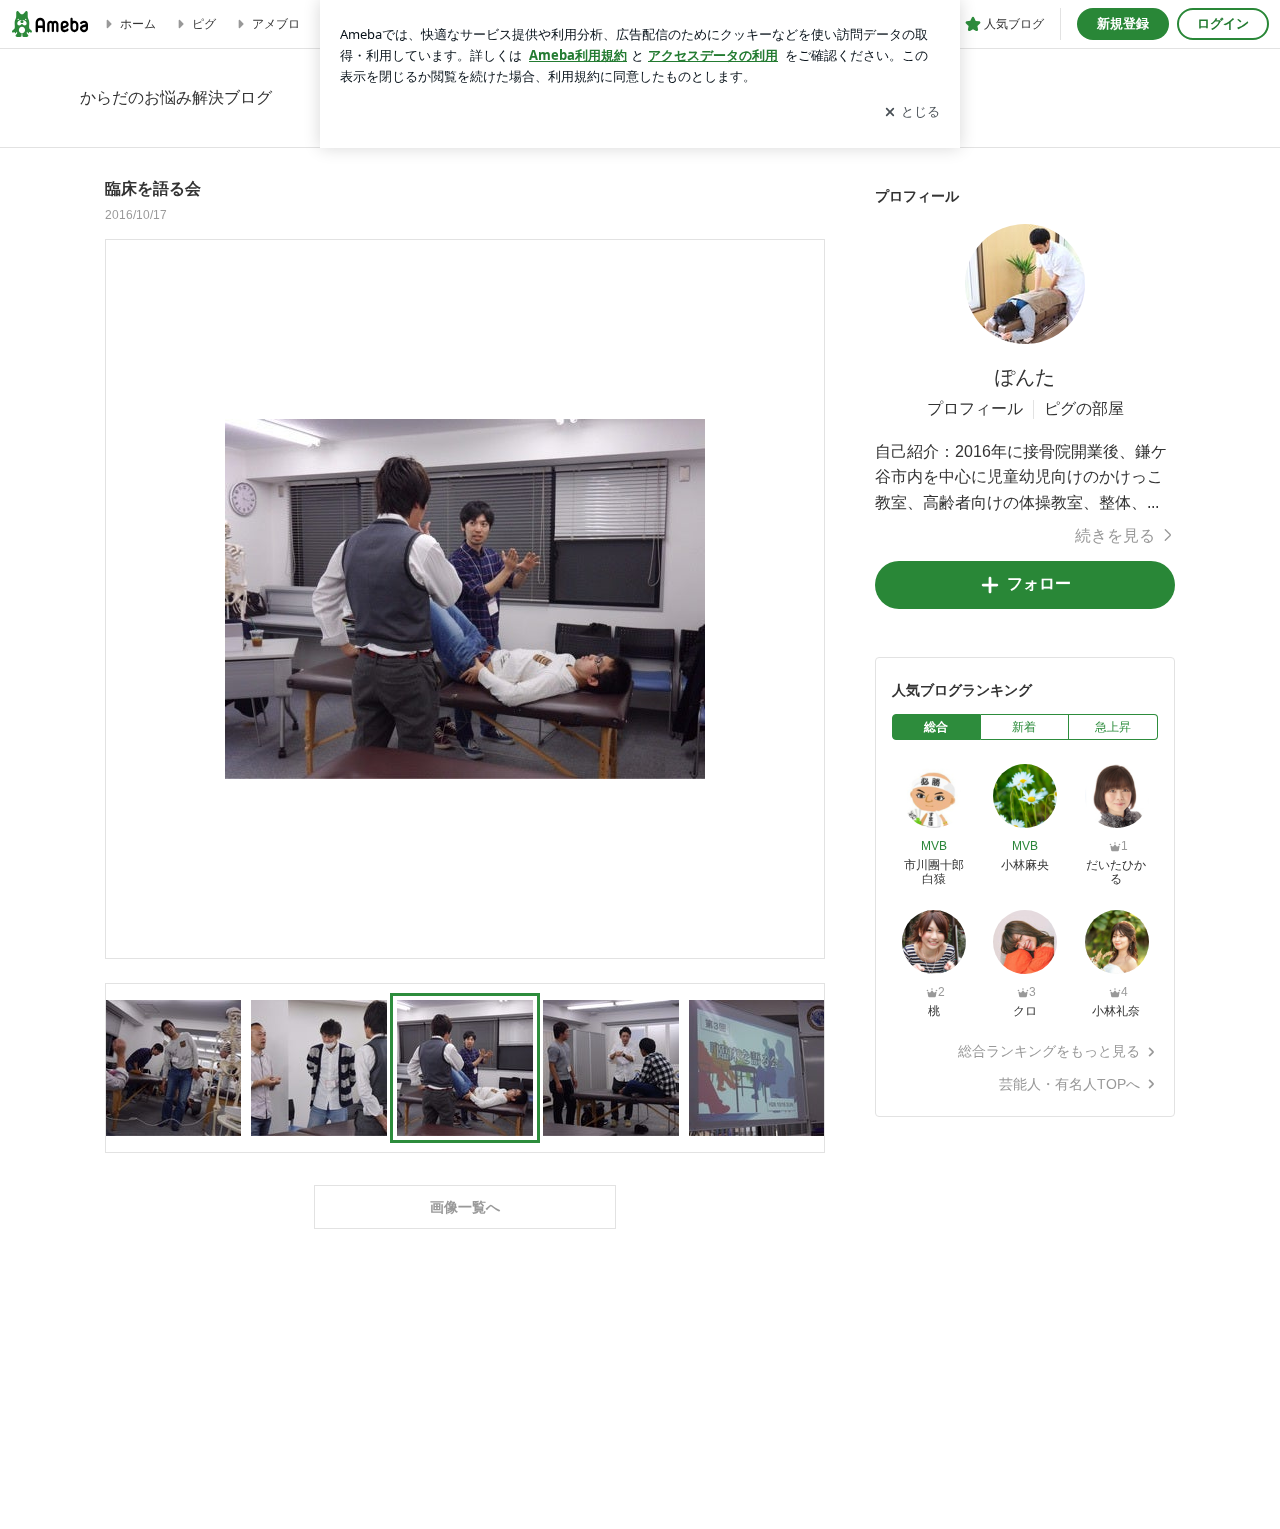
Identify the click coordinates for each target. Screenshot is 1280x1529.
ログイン (1223, 23)
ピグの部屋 (1084, 408)
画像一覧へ (465, 1207)
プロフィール (975, 408)
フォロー (1039, 583)
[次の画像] (804, 598)
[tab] (936, 727)
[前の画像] (126, 598)
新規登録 (1123, 23)
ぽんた (1025, 377)
